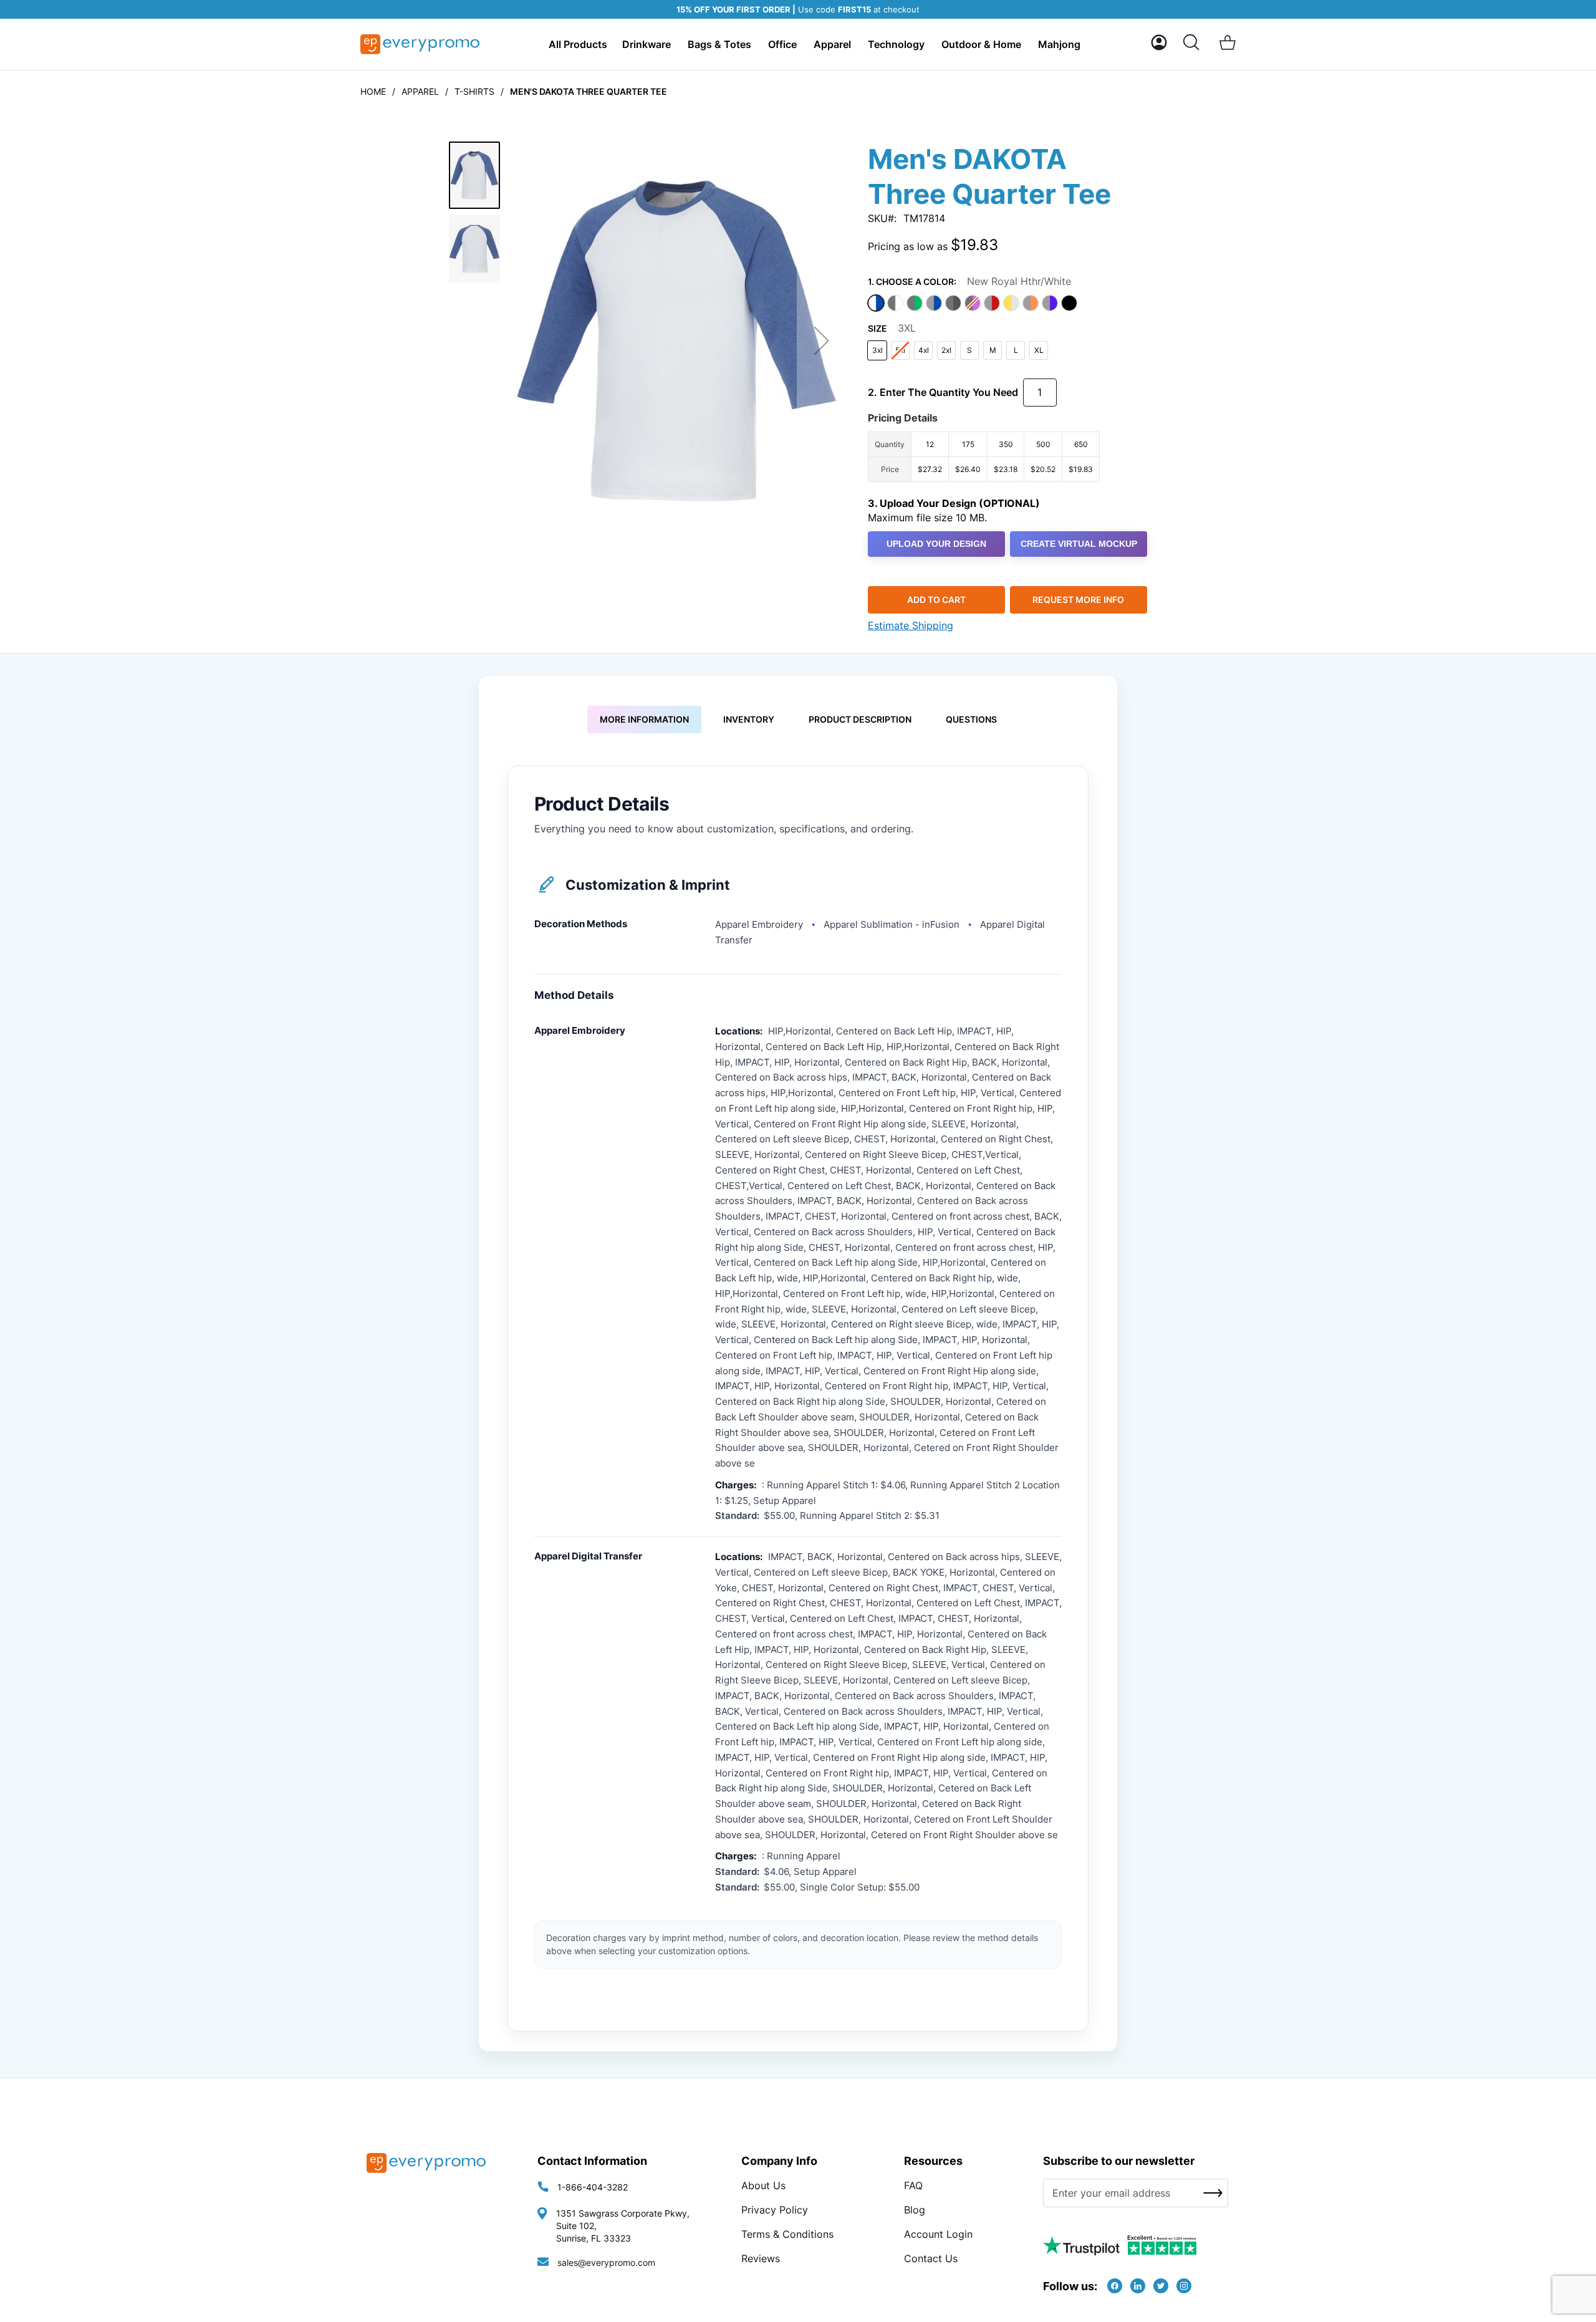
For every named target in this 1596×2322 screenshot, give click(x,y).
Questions (971, 719)
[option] (876, 303)
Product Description (860, 719)
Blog (915, 2210)
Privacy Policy (775, 2210)
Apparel (420, 91)
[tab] (644, 720)
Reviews (761, 2258)
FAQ (913, 2185)
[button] (1159, 42)
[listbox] (1007, 305)
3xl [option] (877, 350)
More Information (644, 719)
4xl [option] (924, 350)
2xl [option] (946, 350)
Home (373, 91)
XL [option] (1039, 350)
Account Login (938, 2234)
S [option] (969, 350)
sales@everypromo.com (606, 2262)
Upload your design (936, 544)
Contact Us (931, 2258)
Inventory (749, 719)
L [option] (1016, 350)
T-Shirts (474, 91)
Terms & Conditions (787, 2234)
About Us (763, 2185)
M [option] (993, 350)
